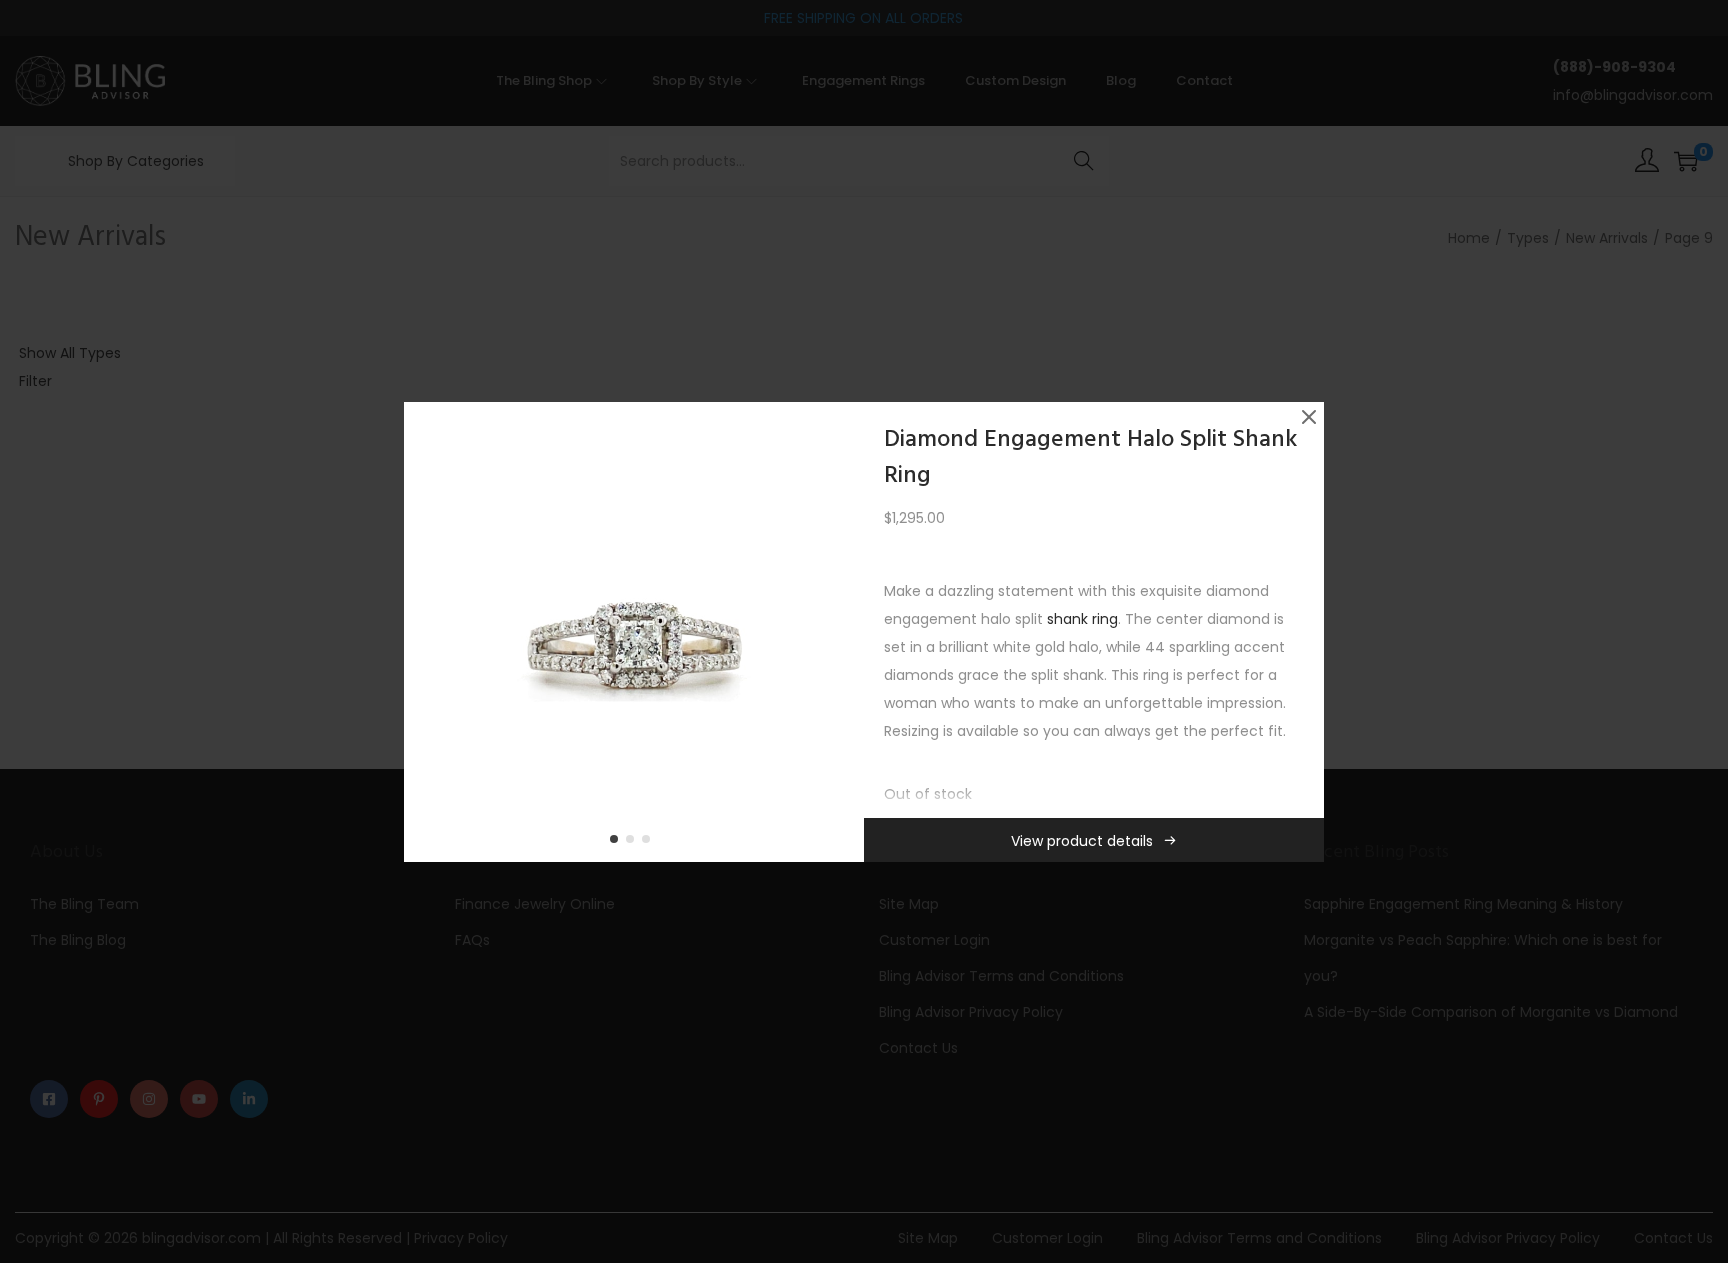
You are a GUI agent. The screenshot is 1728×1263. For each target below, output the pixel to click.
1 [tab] (618, 843)
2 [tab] (634, 843)
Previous (426, 632)
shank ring (1082, 619)
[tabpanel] (634, 632)
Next (842, 632)
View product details (1082, 841)
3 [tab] (650, 843)
